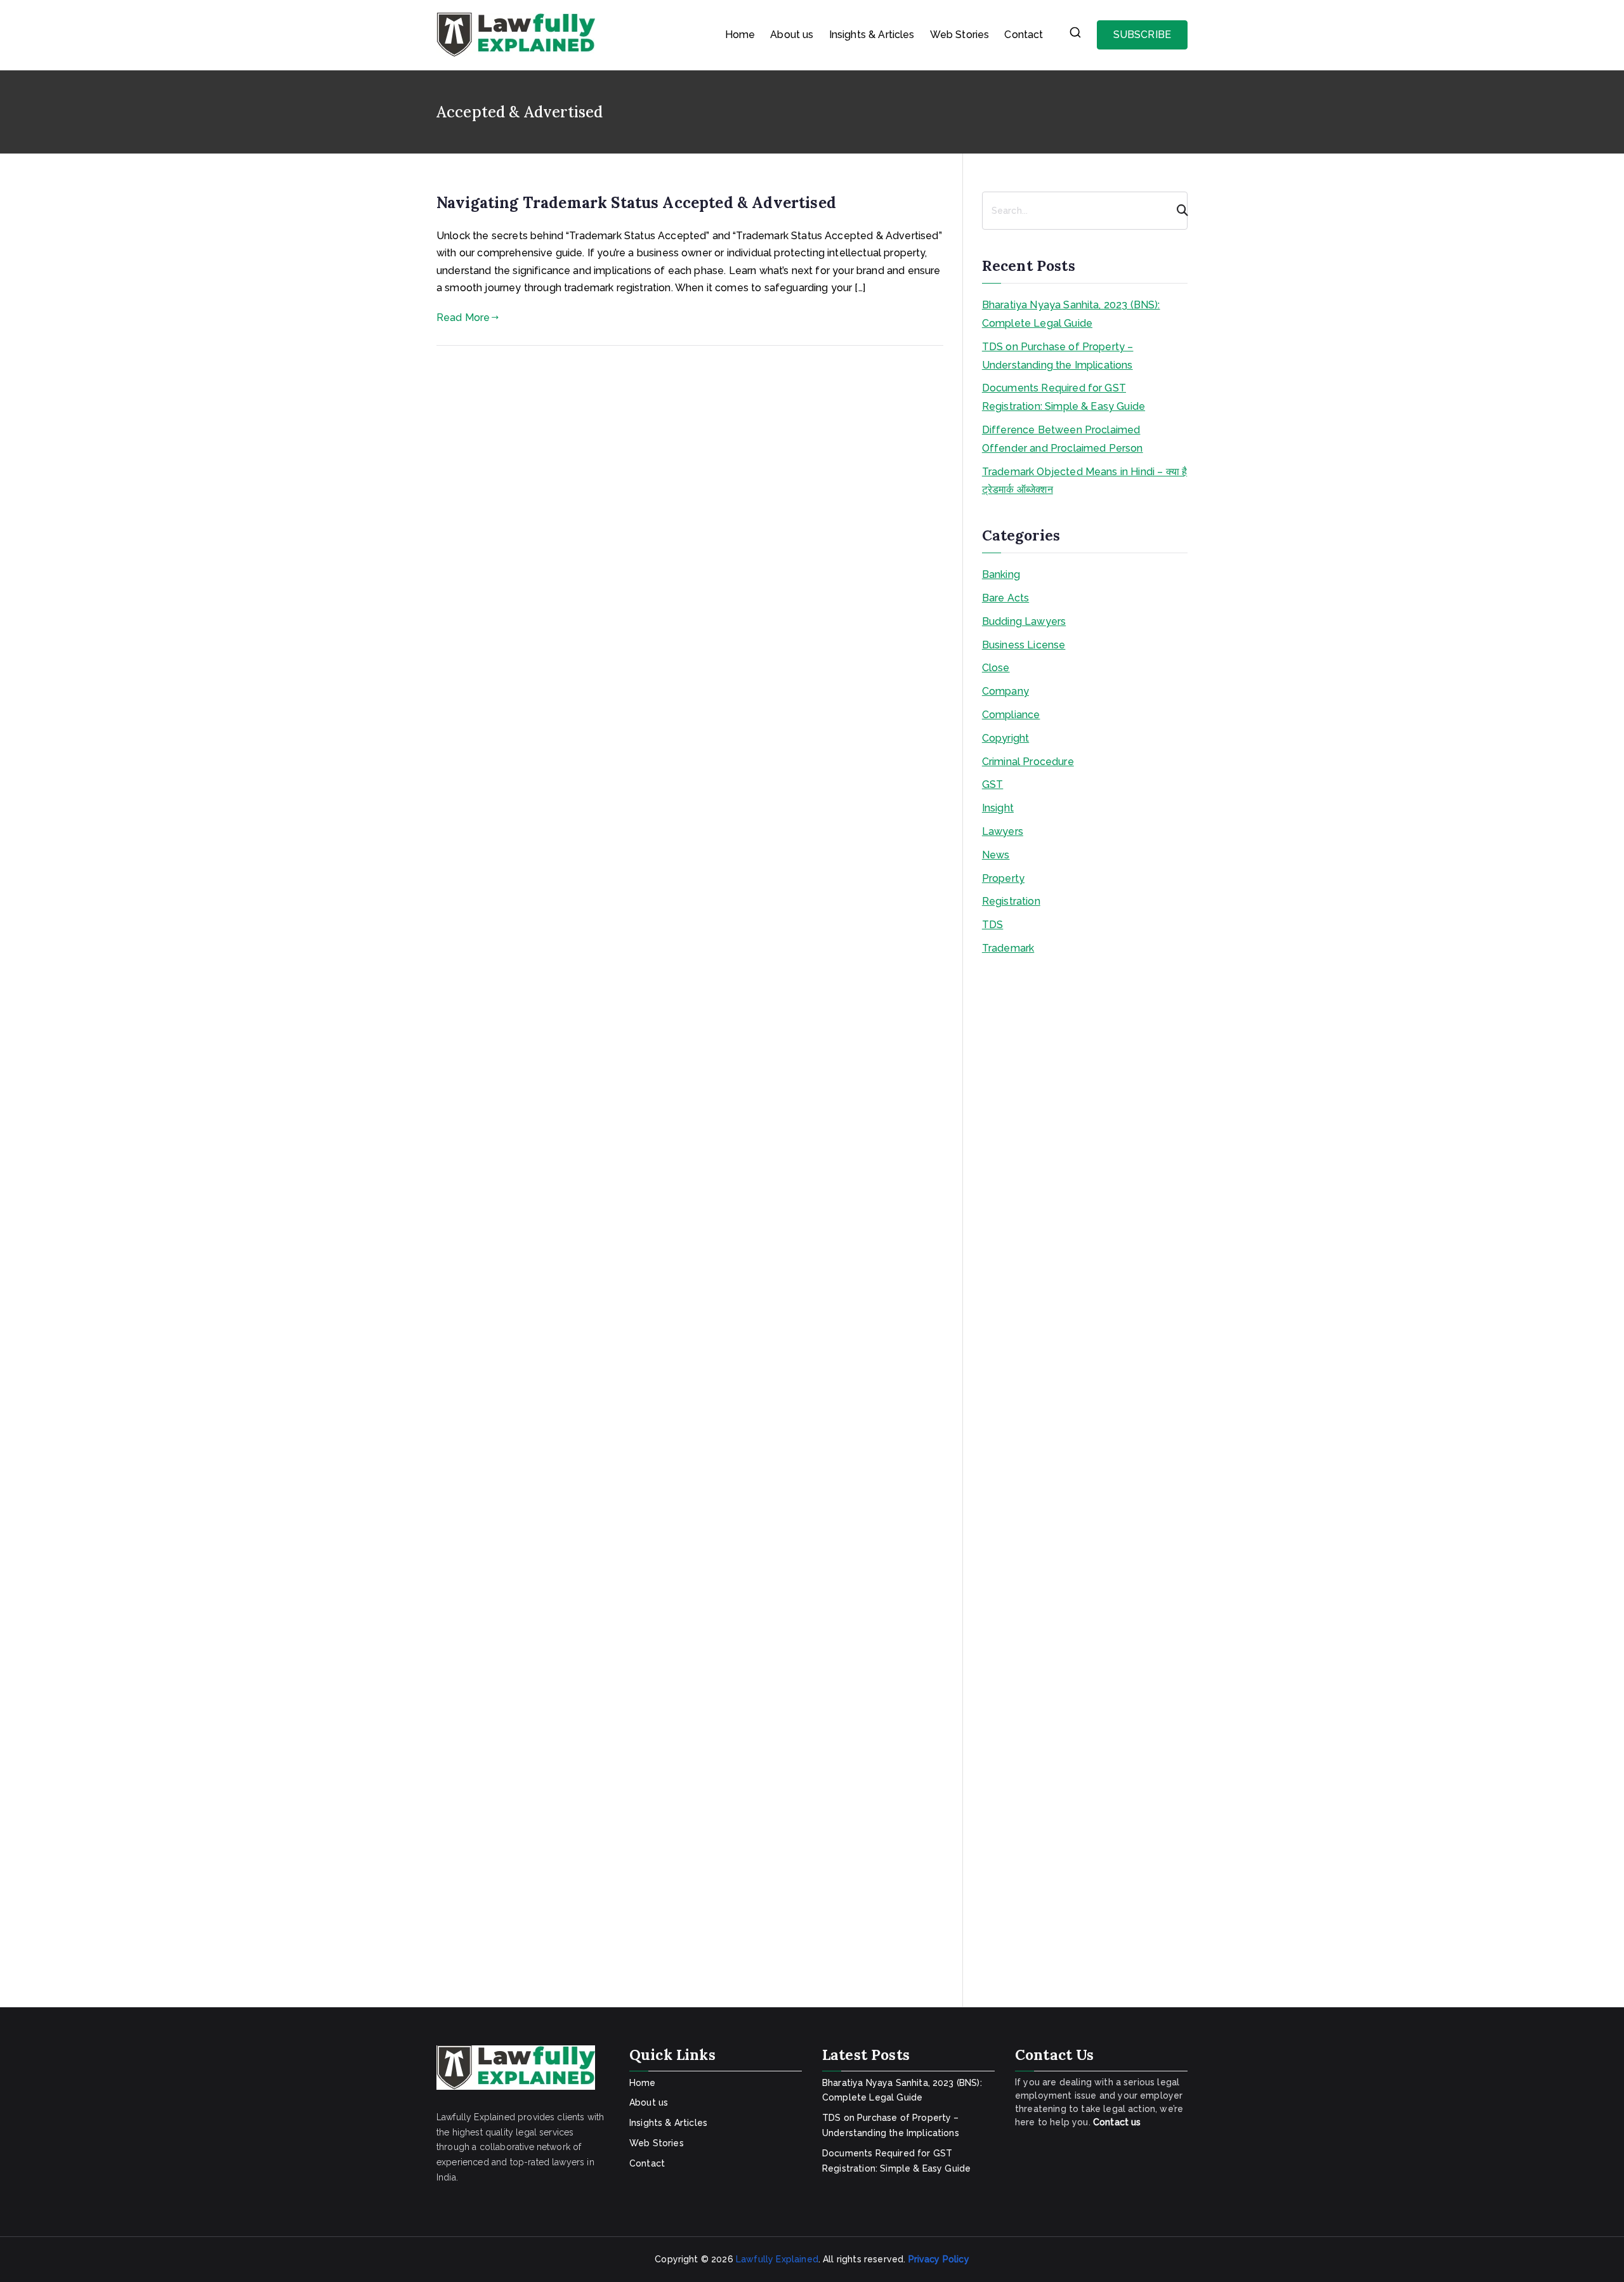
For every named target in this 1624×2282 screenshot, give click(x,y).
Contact (1024, 35)
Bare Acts (1005, 598)
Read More (463, 318)
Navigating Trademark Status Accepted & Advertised (636, 203)
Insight (998, 808)
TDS (992, 925)
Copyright (1005, 738)
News (996, 855)
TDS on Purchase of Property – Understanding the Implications (1058, 356)
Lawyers (1003, 831)
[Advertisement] (1085, 1476)
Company (1005, 691)
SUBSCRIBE (1142, 35)
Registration (1011, 901)
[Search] (1177, 211)
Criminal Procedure (1028, 762)
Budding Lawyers (1024, 621)
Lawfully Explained (777, 2259)
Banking (1001, 574)
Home (740, 35)
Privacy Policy (939, 2259)
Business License (1024, 645)
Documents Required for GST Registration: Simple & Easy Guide (1064, 397)
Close (996, 668)
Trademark (1008, 948)
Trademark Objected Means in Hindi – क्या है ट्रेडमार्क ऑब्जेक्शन (1084, 481)
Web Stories (960, 35)
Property (1003, 878)
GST (992, 784)
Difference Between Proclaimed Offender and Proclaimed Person (1063, 439)
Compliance (1011, 715)
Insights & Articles (872, 35)
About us (792, 35)
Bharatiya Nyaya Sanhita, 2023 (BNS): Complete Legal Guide (1071, 314)
